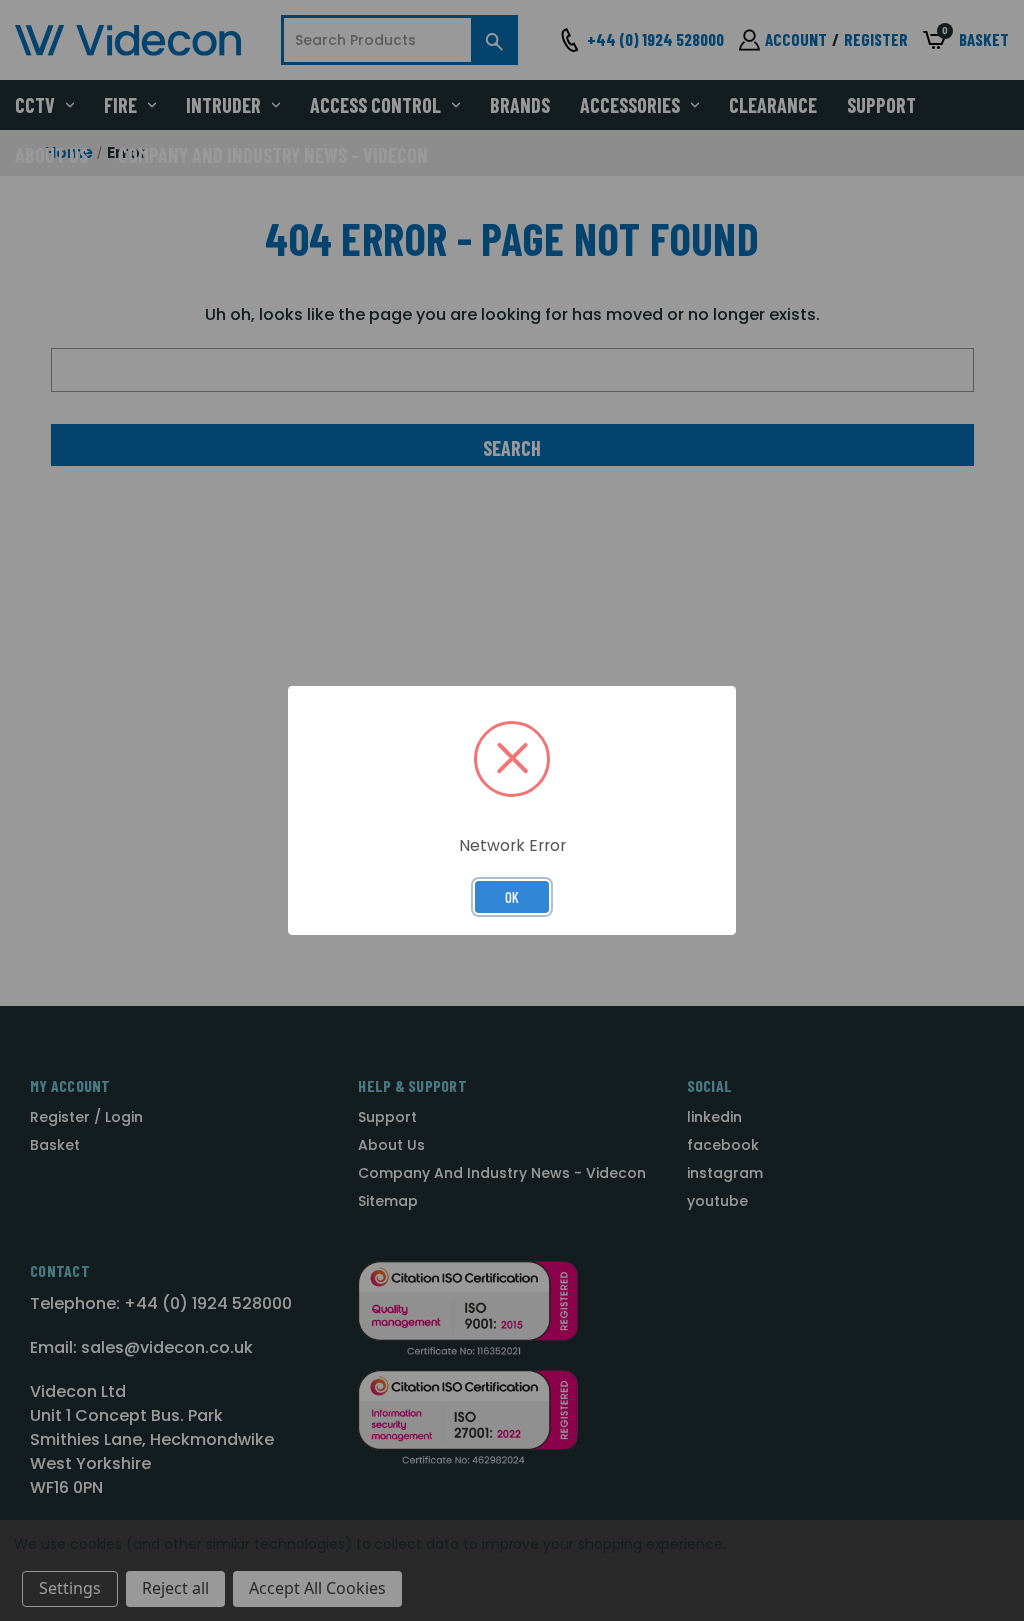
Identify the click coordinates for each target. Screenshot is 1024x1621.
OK (512, 897)
